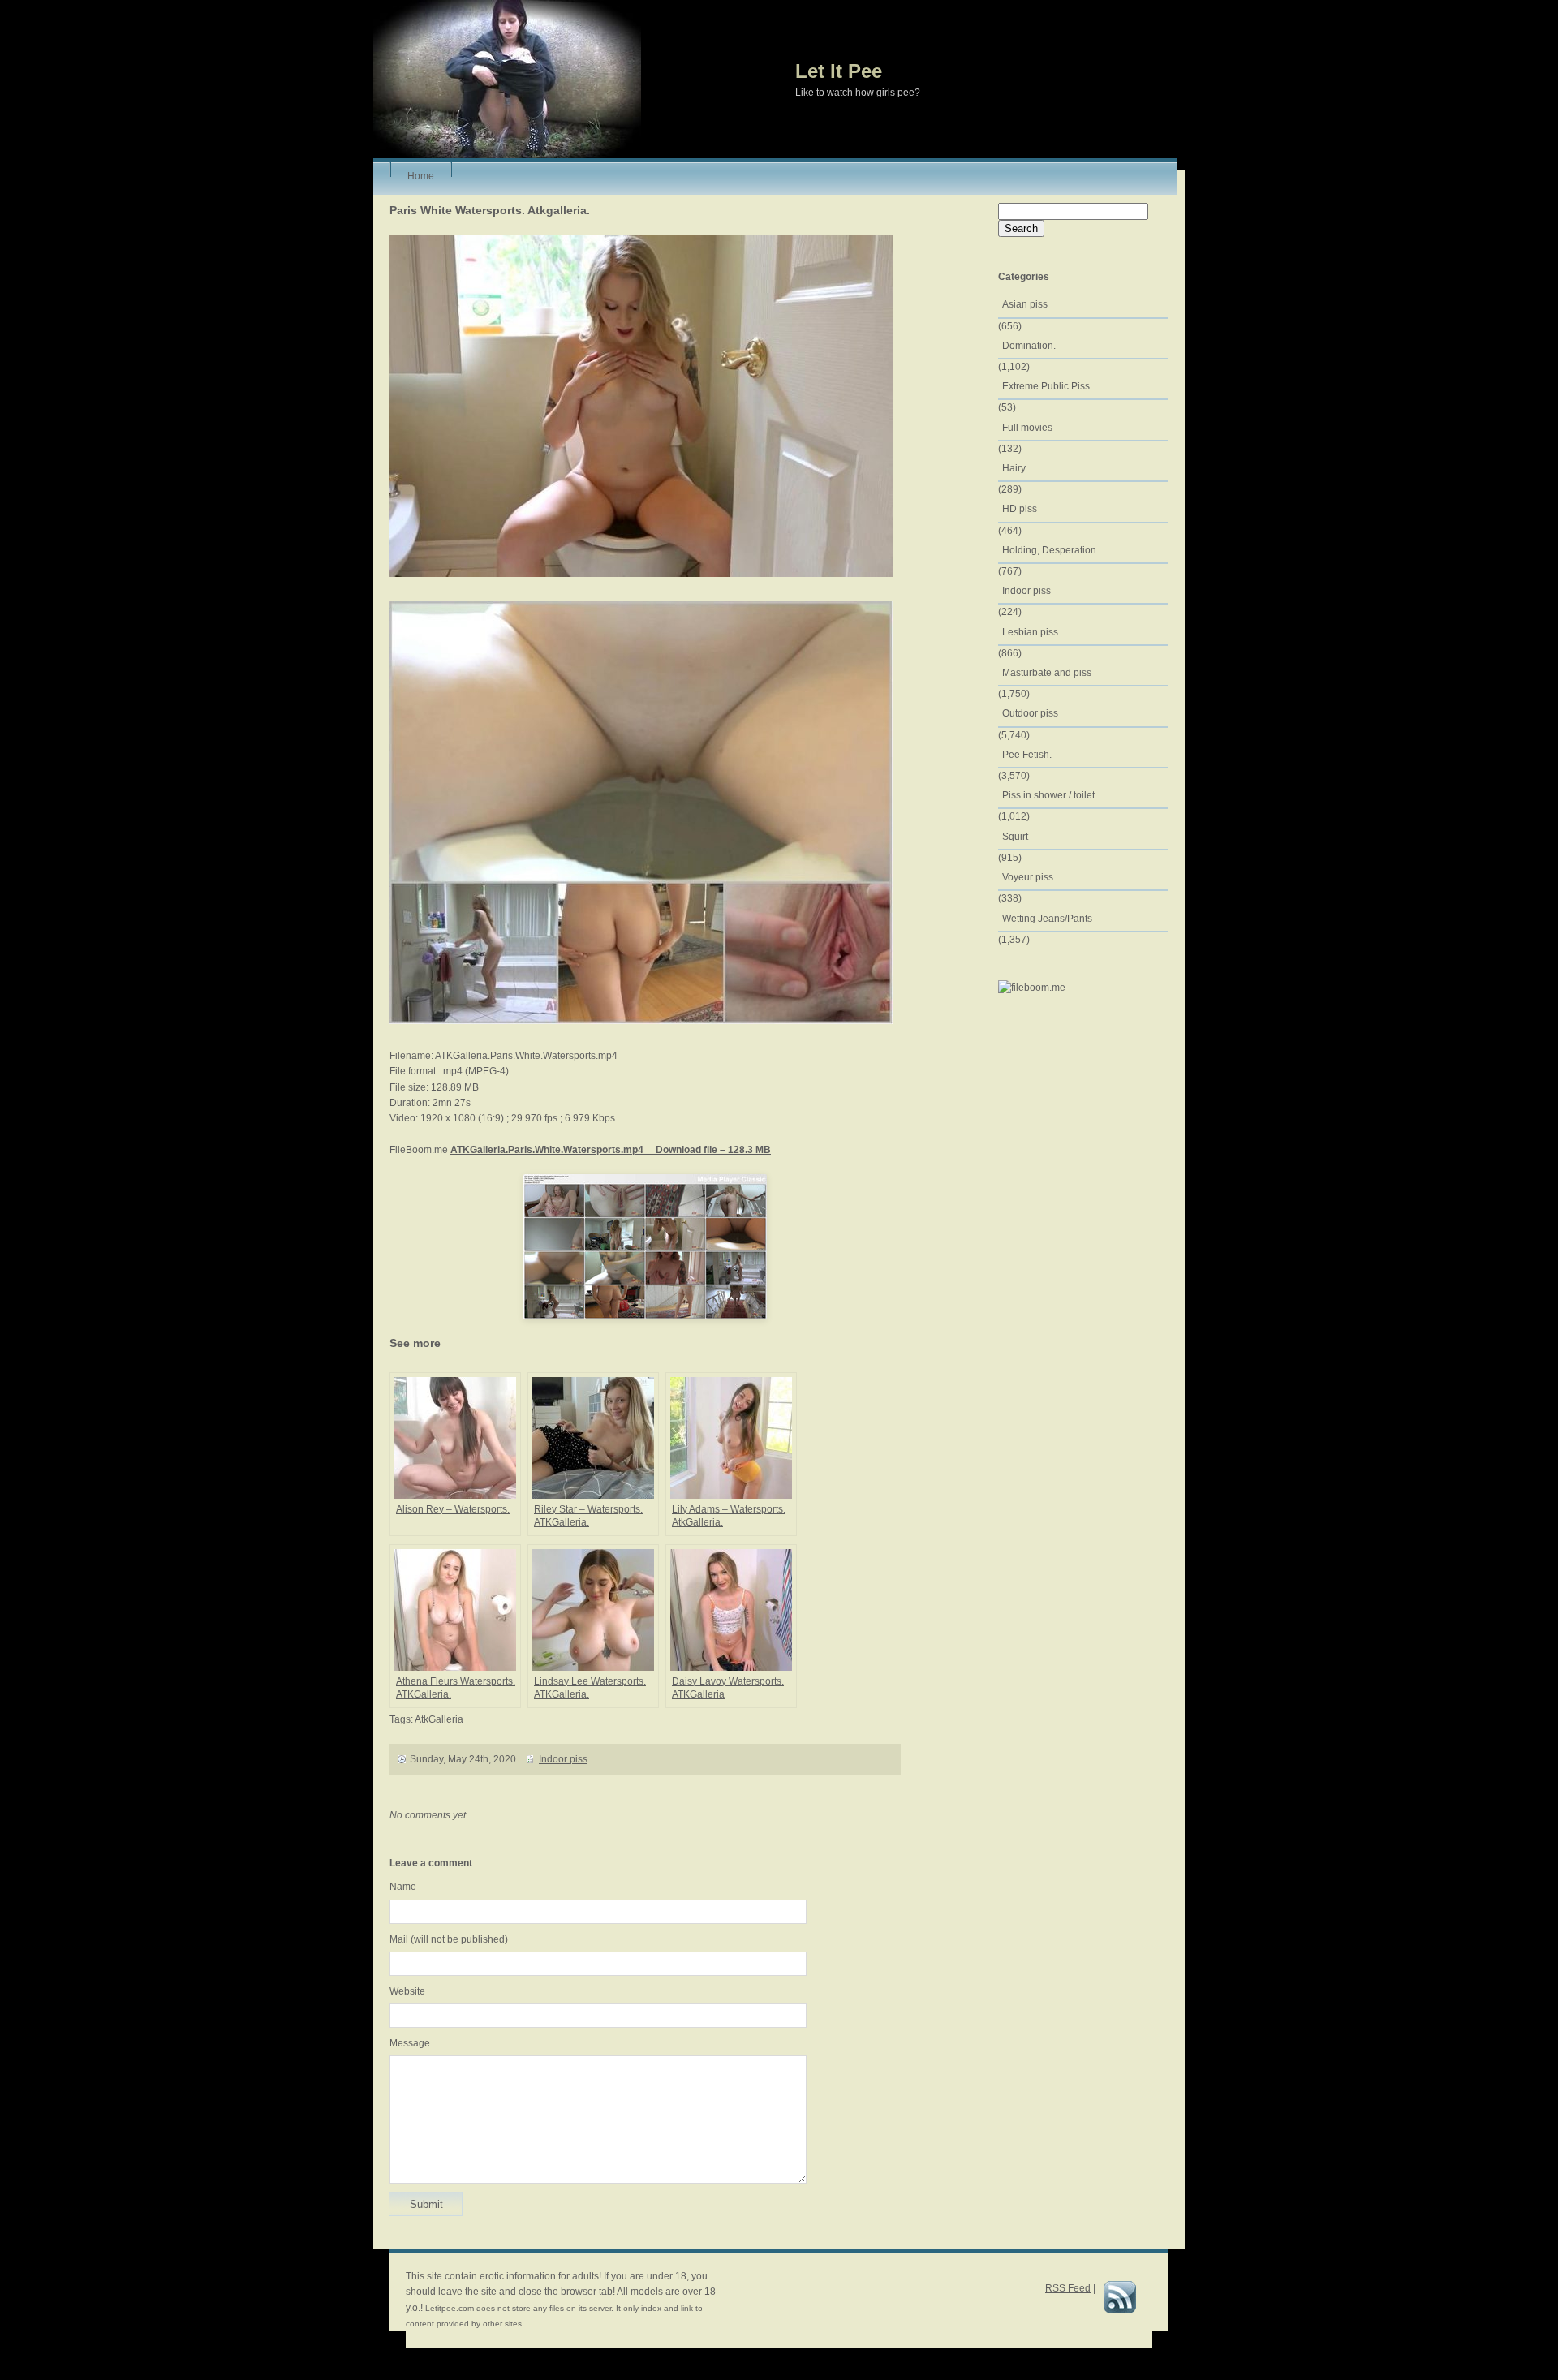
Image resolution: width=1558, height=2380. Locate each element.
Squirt (1015, 837)
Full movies (1027, 428)
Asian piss (1025, 304)
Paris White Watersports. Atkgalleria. (490, 210)
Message (410, 2043)
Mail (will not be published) (449, 1939)
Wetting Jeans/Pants (1047, 919)
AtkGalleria (439, 1719)
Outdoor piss (1030, 713)
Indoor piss (563, 1759)
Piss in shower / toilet (1048, 795)
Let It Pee (839, 71)
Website (407, 1991)
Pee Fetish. (1027, 755)
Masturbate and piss (1047, 673)
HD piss (1020, 509)
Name (403, 1887)
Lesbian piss (1030, 632)
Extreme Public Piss (1046, 386)
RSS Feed (1068, 2288)
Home (421, 174)
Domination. (1029, 346)
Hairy (1014, 468)
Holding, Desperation (1049, 550)
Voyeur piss (1028, 877)
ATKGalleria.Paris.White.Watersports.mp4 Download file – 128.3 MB (611, 1150)
